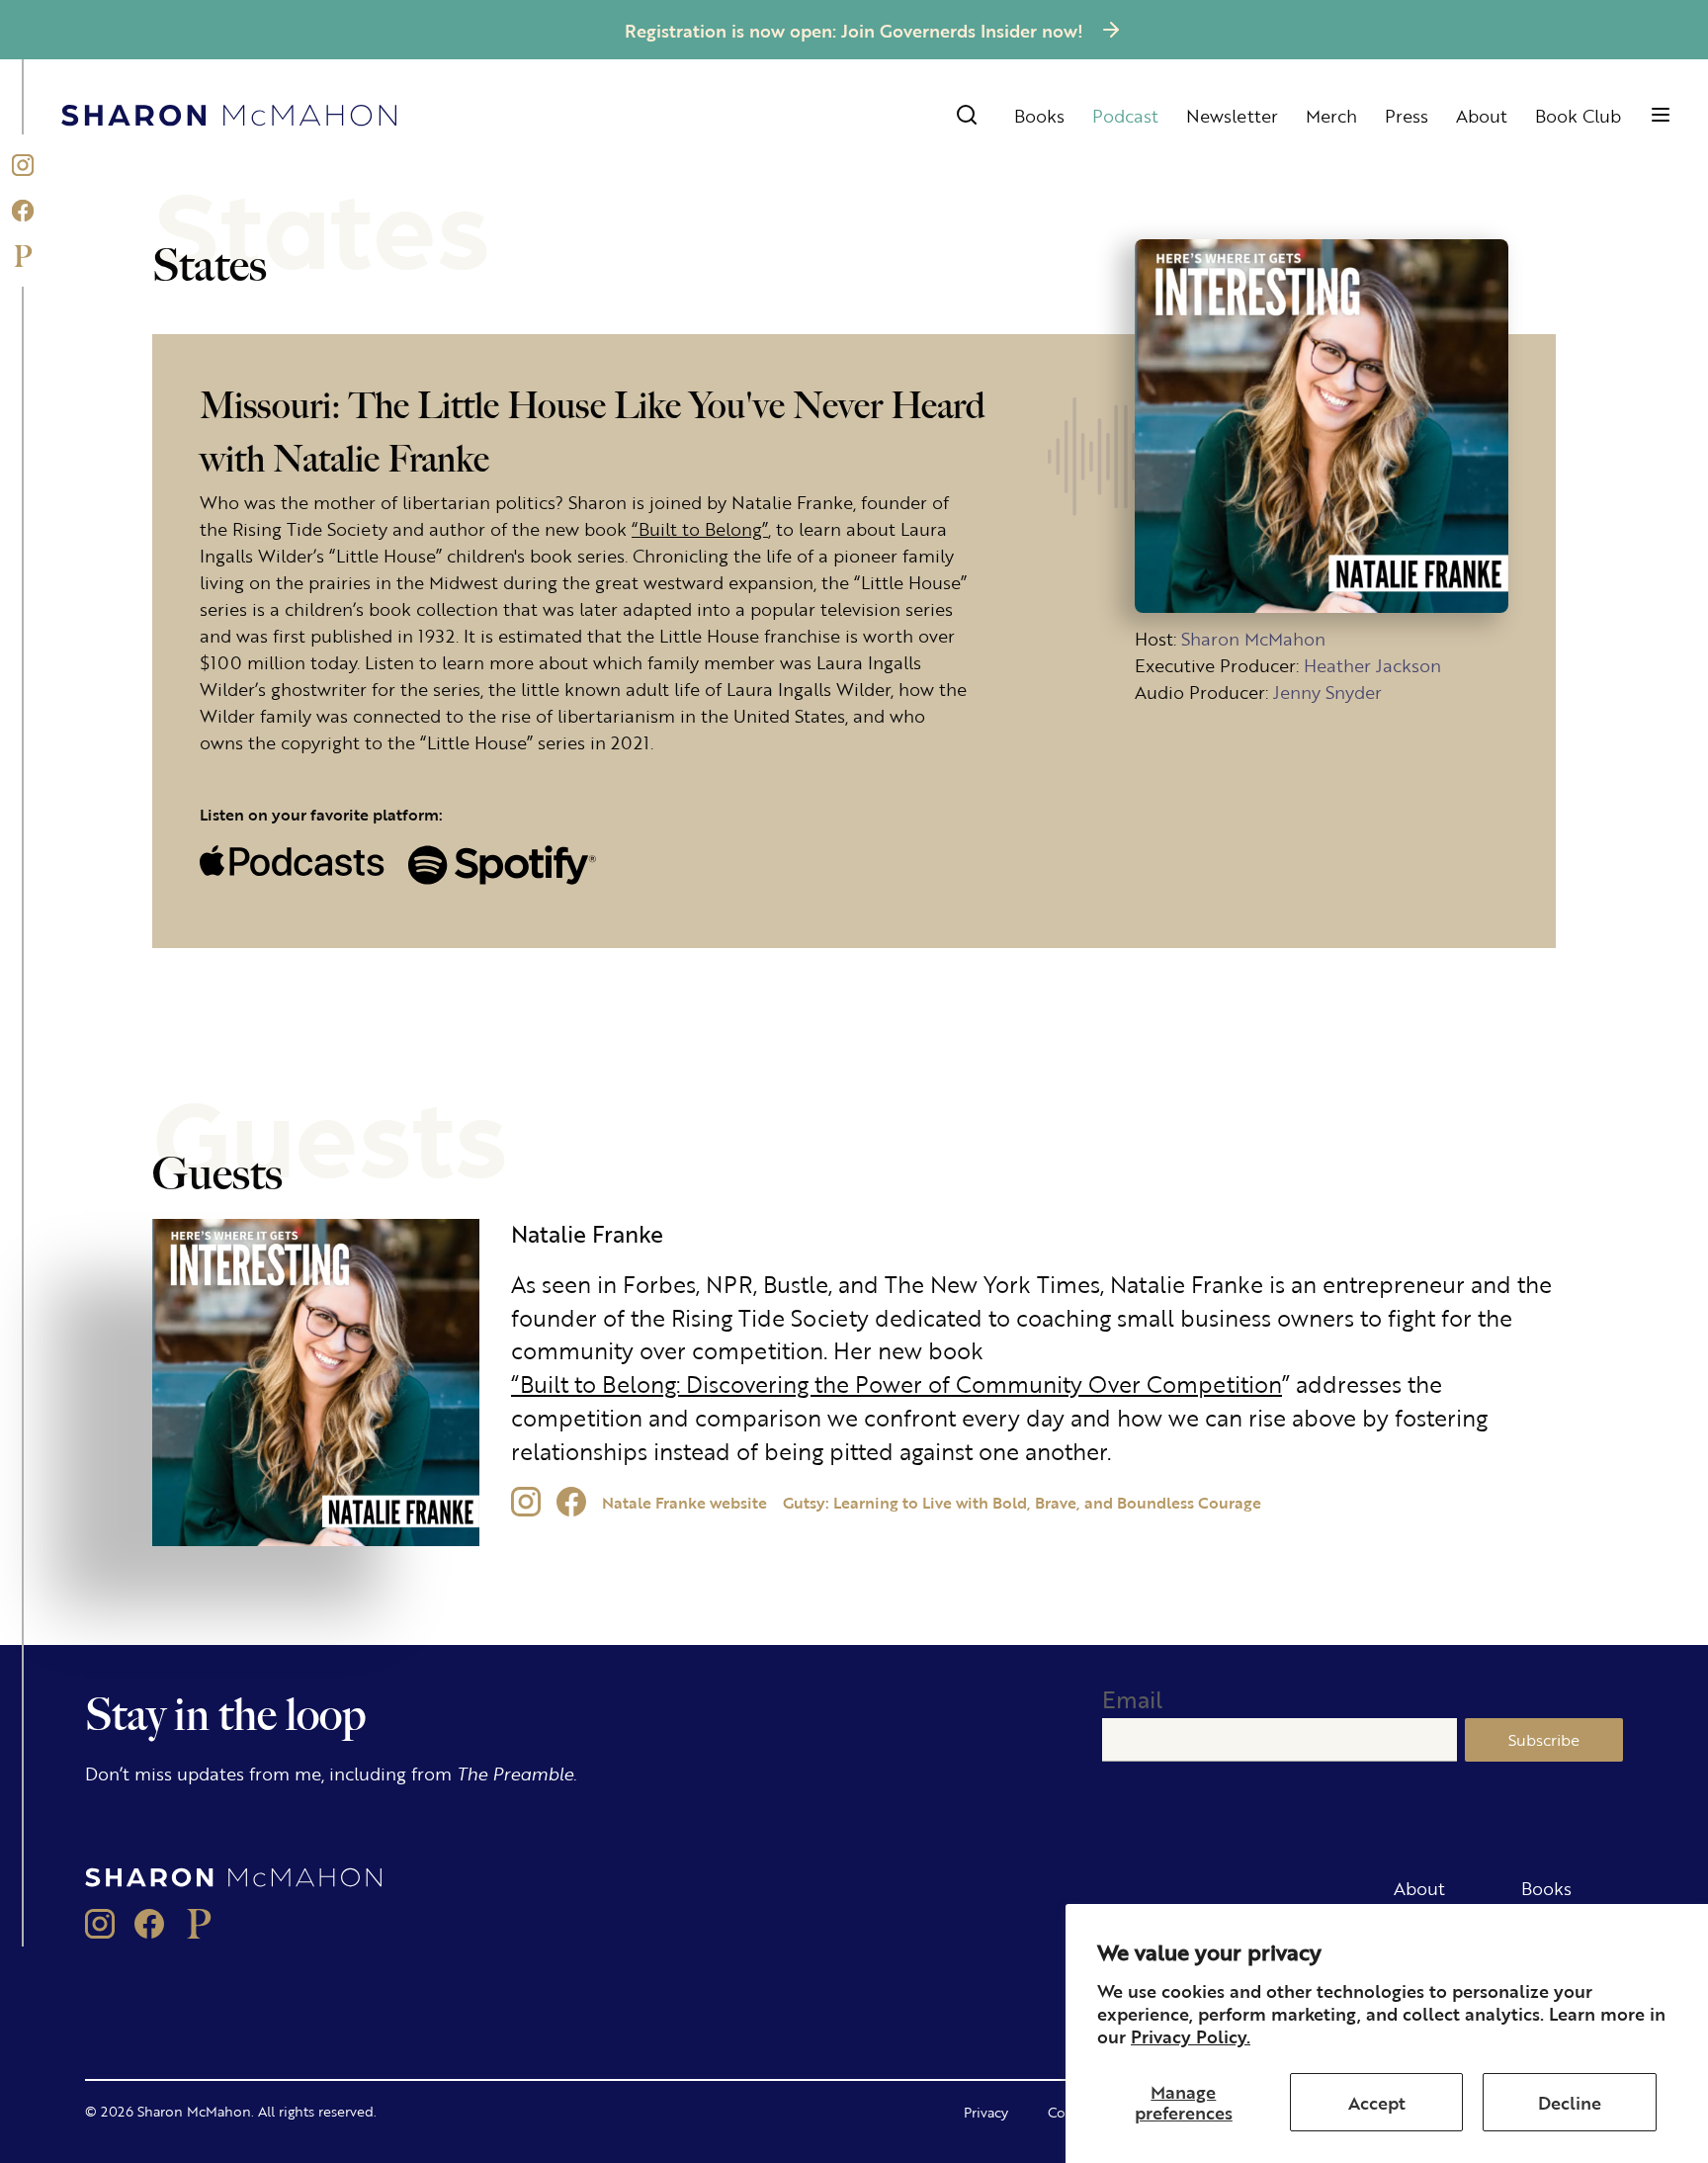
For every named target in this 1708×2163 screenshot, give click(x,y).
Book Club (1578, 115)
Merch (1331, 115)
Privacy (986, 2112)
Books (1039, 115)
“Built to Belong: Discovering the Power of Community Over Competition (897, 1384)
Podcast (1125, 115)
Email (1132, 1699)
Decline (1570, 2102)
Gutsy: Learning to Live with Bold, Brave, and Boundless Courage (1022, 1502)
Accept (1377, 2102)
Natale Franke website (684, 1502)
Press (1407, 115)
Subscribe (1544, 1739)
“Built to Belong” (700, 528)
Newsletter (1232, 115)
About (1482, 115)
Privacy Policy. (1191, 2035)
